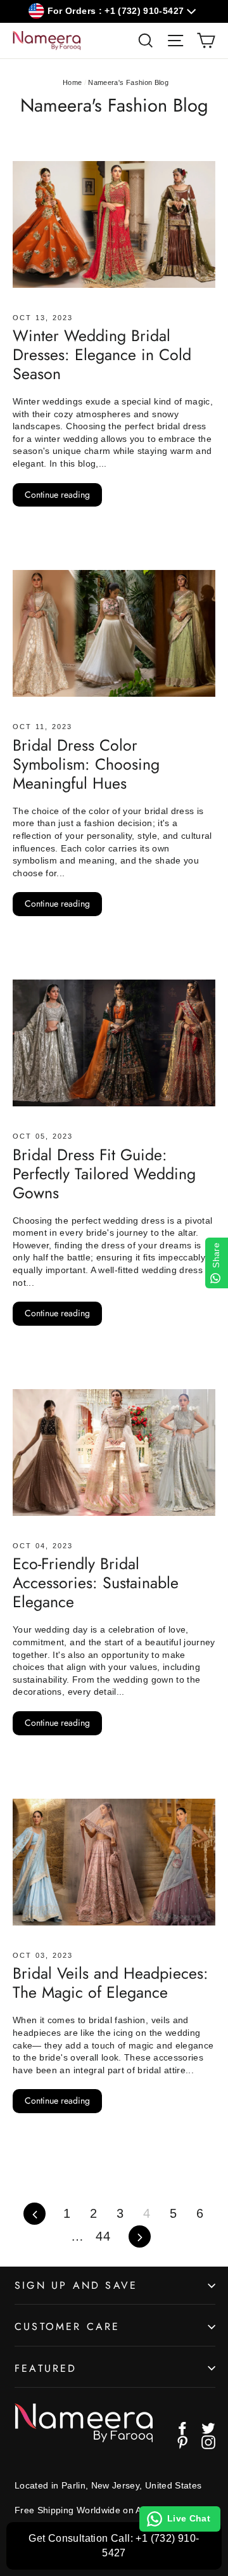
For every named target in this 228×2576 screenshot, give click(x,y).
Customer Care (67, 2327)
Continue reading (57, 495)
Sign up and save (76, 2285)
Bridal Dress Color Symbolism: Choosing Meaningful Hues (86, 764)
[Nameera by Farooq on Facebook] (182, 2428)
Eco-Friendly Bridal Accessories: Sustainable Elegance (96, 1582)
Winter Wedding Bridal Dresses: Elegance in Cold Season (102, 354)
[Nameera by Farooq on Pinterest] (182, 2442)
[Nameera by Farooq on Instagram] (208, 2442)
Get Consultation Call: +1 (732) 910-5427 (114, 2545)
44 (103, 2236)
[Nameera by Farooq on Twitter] (208, 2428)
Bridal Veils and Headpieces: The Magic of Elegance (111, 1983)
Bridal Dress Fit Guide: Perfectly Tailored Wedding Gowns (104, 1174)
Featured (46, 2368)
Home (72, 82)
